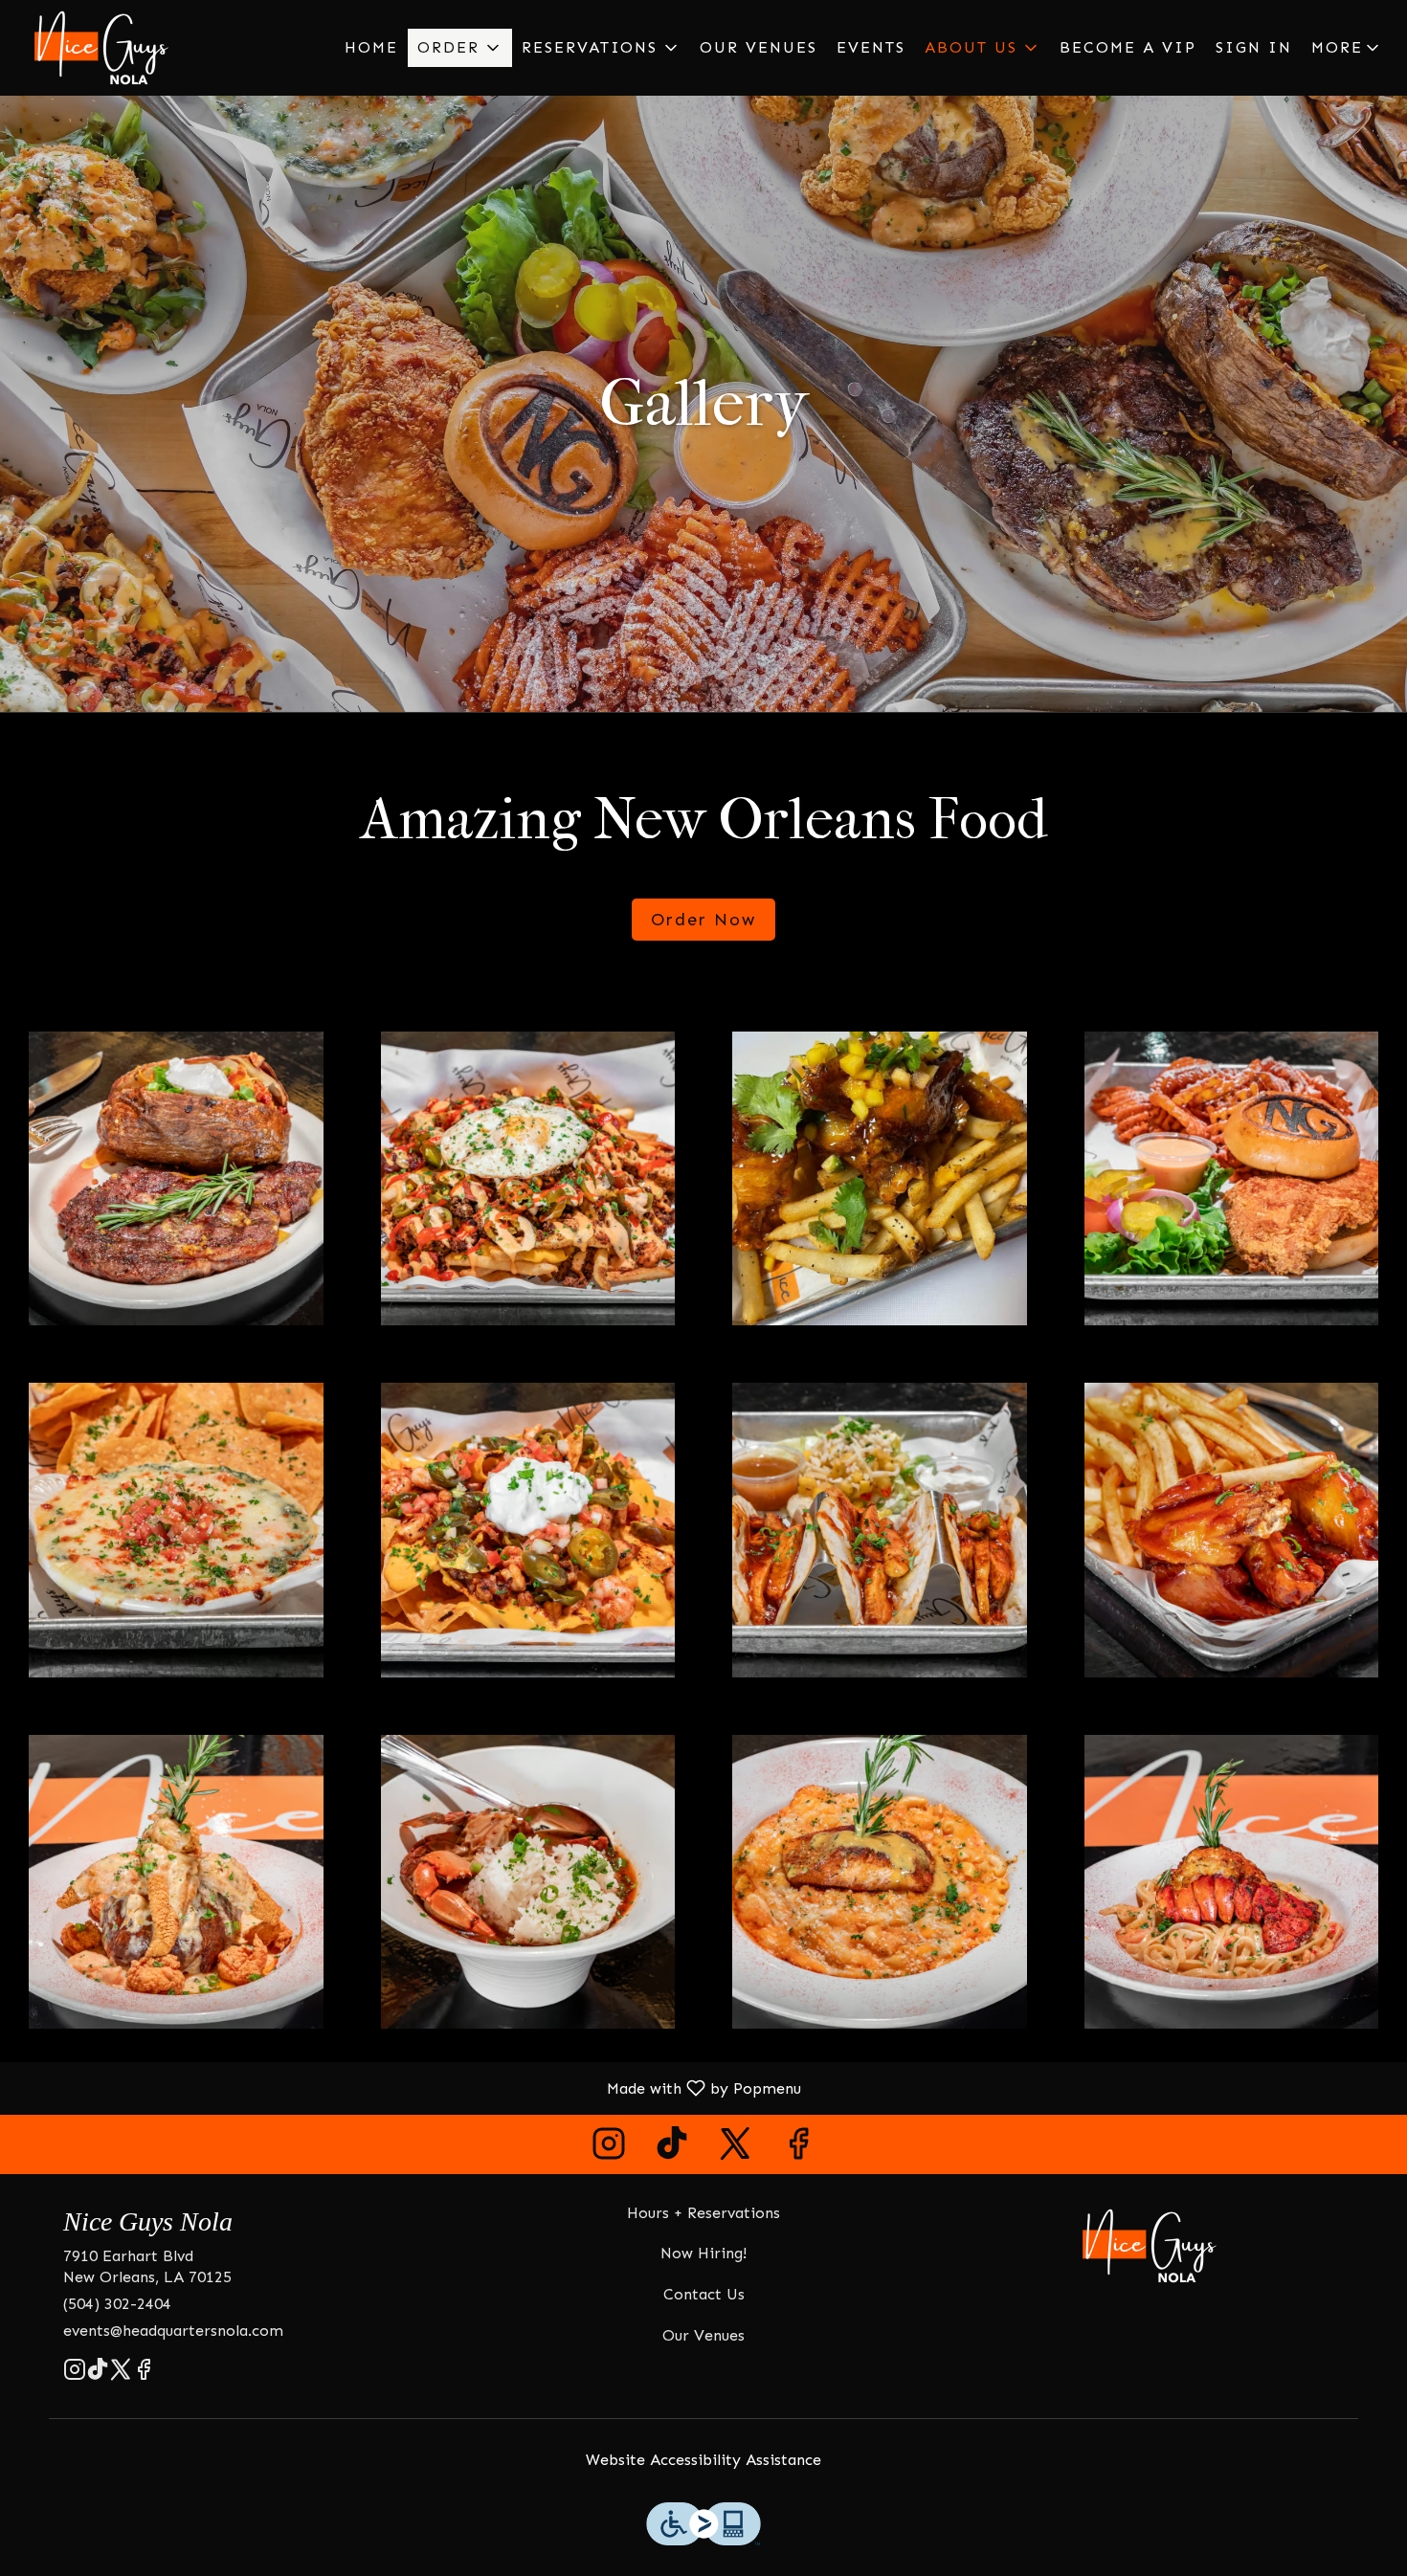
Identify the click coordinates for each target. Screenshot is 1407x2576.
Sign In (1254, 47)
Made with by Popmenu (408, 2087)
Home (371, 47)
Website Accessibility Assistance (703, 2460)
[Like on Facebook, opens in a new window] (798, 2149)
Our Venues (759, 47)
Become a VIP (1128, 47)
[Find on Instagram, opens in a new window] (609, 2149)
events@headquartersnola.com (173, 2331)
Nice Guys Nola (1150, 2246)
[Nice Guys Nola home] (101, 48)
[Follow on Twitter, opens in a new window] (735, 2149)
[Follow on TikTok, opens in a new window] (672, 2149)
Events (871, 47)
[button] (460, 48)
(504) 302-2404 (117, 2304)
